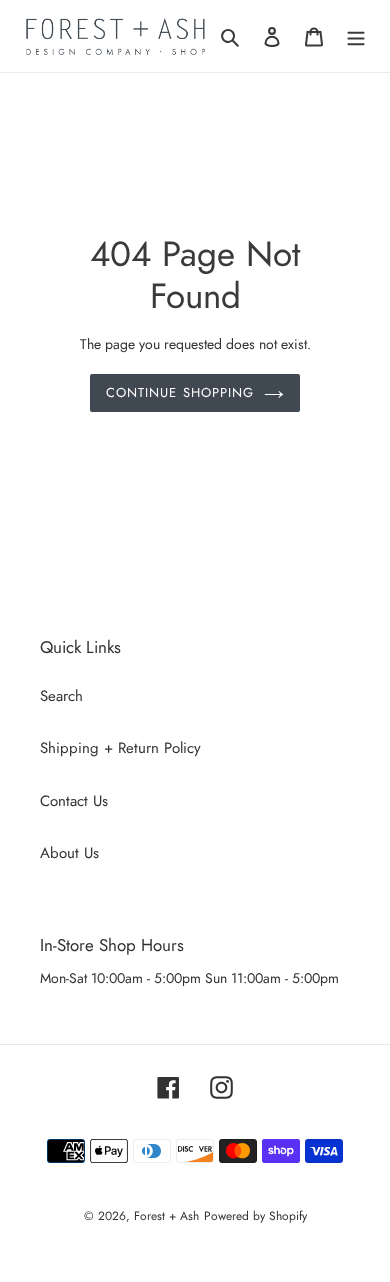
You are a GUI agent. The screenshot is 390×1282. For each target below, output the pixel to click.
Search (61, 696)
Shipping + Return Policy (120, 748)
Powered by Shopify (255, 1216)
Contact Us (74, 801)
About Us (69, 853)
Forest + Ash (166, 1216)
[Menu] (356, 36)
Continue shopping (180, 392)
